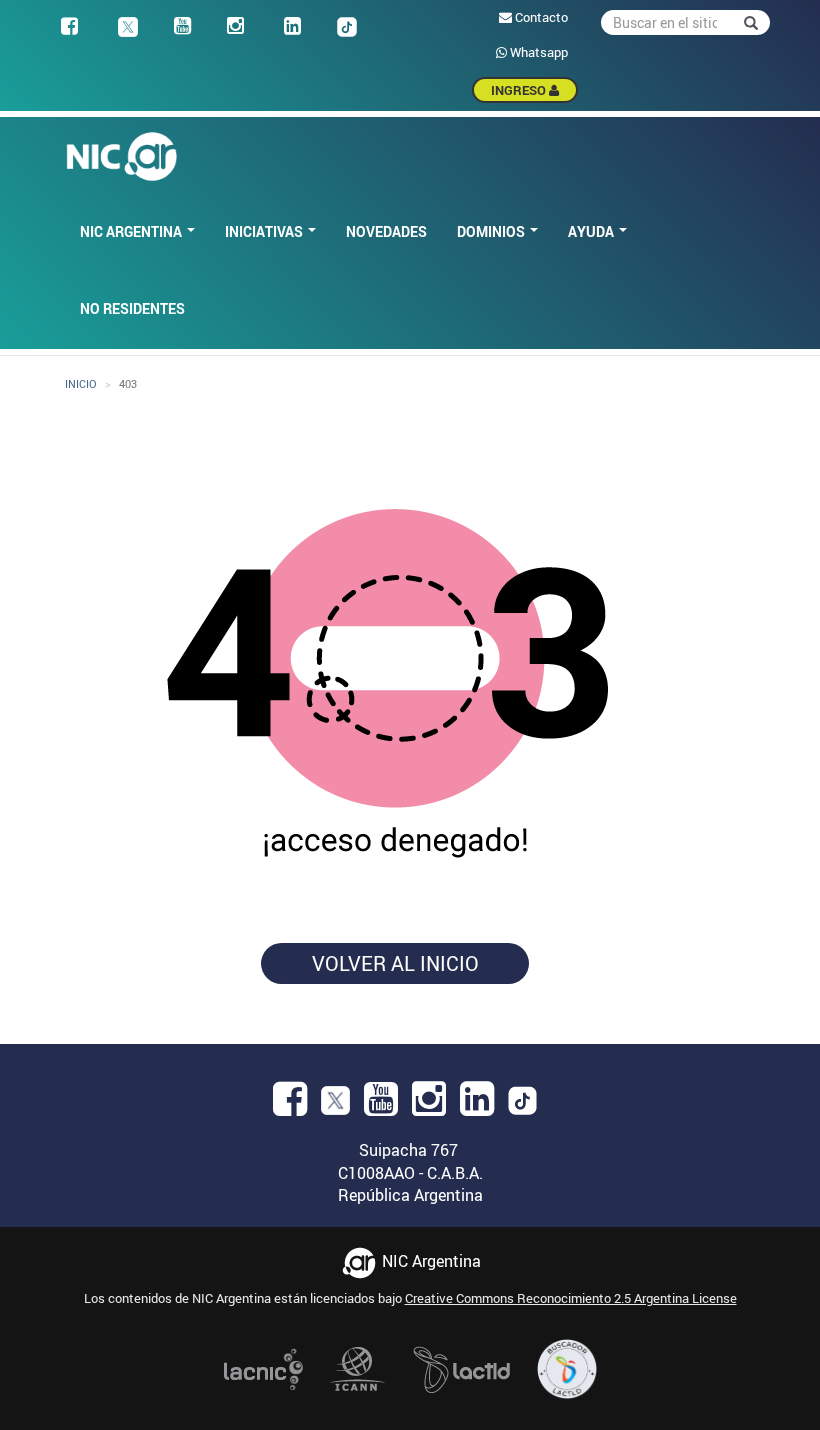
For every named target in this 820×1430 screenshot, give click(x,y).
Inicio (81, 383)
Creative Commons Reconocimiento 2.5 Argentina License (571, 1298)
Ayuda (592, 231)
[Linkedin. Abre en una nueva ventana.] (477, 1105)
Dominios (492, 231)
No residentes (132, 308)
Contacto (540, 17)
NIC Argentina (132, 231)
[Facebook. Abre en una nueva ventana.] (290, 1105)
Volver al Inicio (395, 963)
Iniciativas (265, 231)
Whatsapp (537, 52)
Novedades (386, 231)
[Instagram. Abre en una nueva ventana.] (429, 1105)
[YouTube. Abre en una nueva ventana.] (381, 1105)
